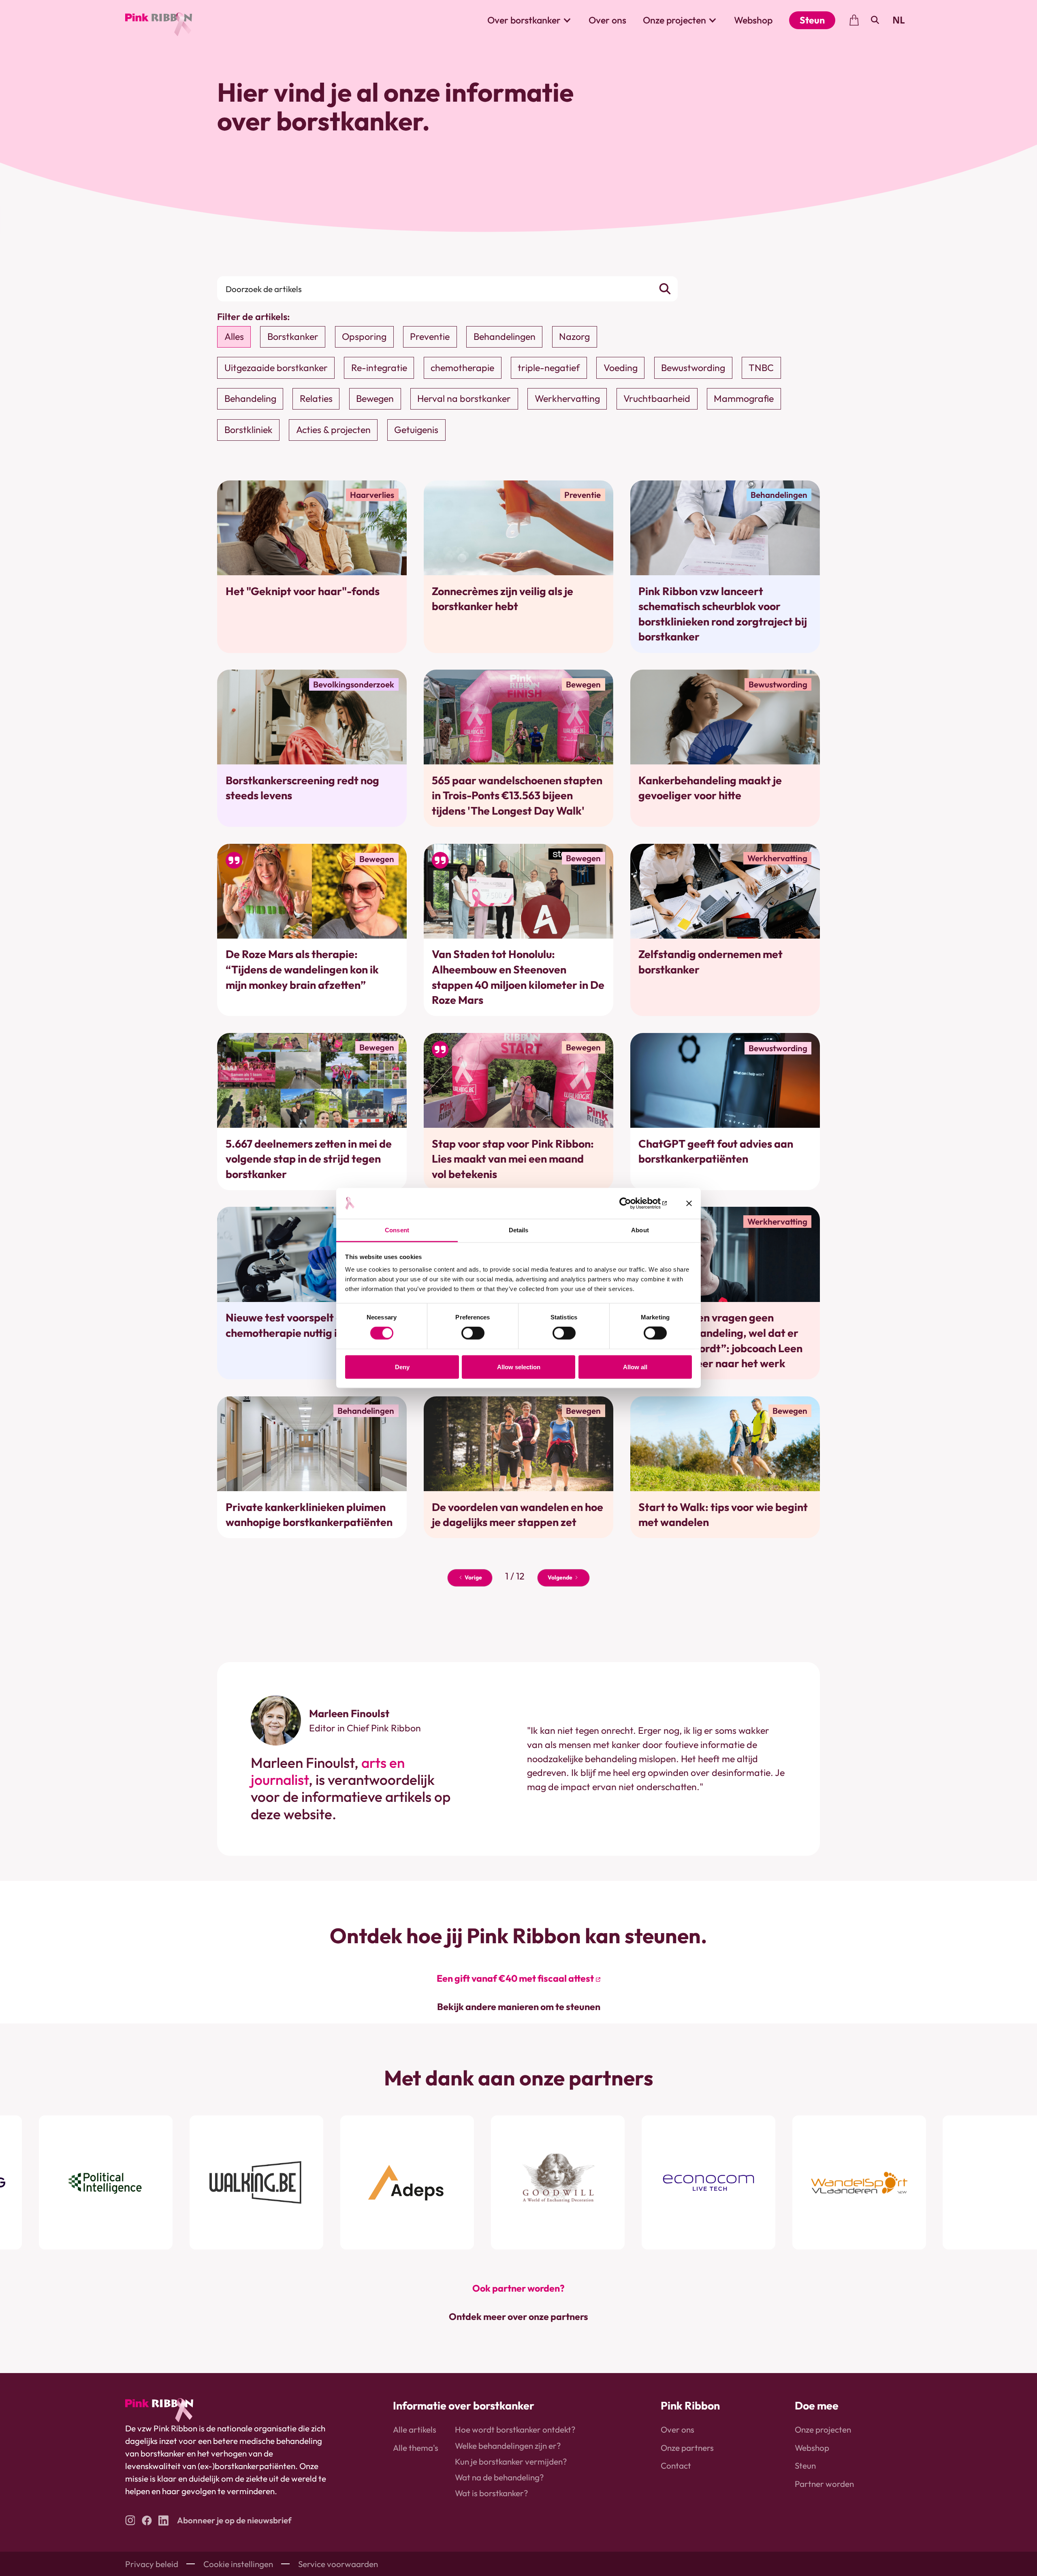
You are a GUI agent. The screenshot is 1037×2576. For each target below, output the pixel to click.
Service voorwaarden (338, 2564)
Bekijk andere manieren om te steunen (519, 2007)
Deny (402, 1367)
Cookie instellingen (238, 2564)
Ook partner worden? (518, 2288)
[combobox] (899, 20)
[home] (159, 20)
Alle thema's (416, 2448)
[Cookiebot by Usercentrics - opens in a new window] (631, 1203)
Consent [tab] (397, 1230)
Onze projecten (823, 2429)
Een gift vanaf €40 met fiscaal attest (515, 1978)
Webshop (753, 20)
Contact (676, 2465)
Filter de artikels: (254, 317)
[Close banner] (689, 1203)
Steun (812, 20)
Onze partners (687, 2448)
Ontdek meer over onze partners (518, 2317)
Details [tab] (519, 1230)
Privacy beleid (152, 2564)
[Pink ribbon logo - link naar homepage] (159, 2410)
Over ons (607, 20)
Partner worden (824, 2484)
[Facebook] (147, 2520)
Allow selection (519, 1367)
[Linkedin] (163, 2520)
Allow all (635, 1367)
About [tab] (640, 1230)
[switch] (473, 1333)
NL (899, 20)
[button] (530, 20)
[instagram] (130, 2520)
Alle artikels (415, 2429)
